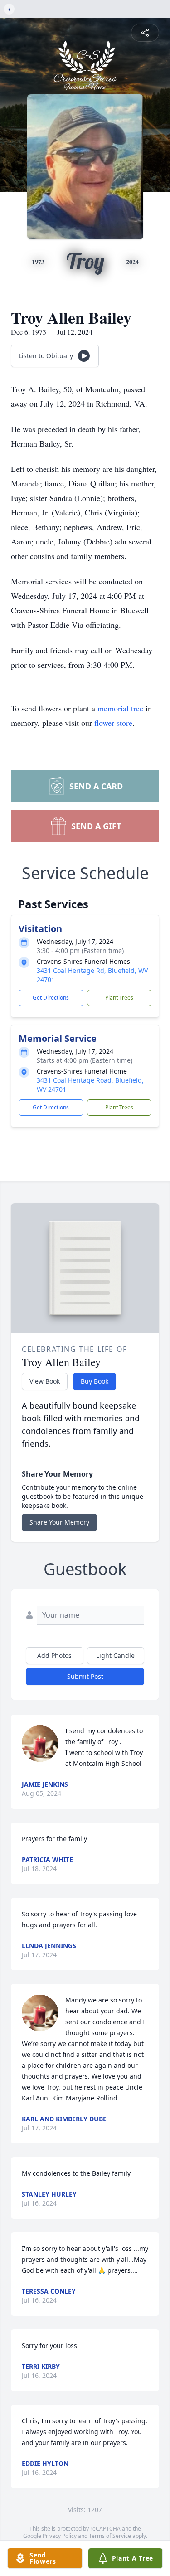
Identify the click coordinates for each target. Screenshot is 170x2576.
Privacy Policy (60, 2536)
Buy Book (95, 1381)
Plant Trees (119, 998)
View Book (45, 1381)
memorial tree (120, 708)
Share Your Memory (59, 1522)
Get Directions (51, 998)
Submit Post (85, 1676)
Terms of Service (110, 2536)
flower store (113, 723)
